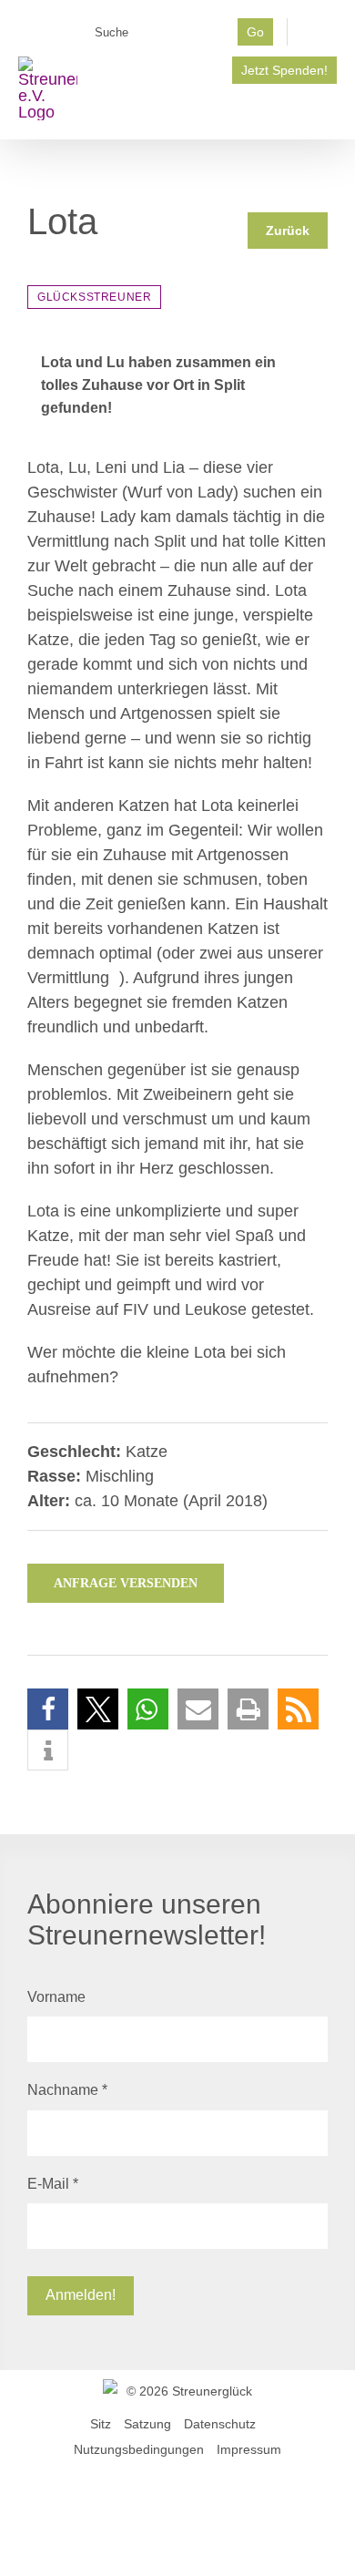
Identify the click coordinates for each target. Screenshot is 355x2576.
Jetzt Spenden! (284, 70)
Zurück (288, 231)
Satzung (147, 2424)
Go (255, 32)
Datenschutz (220, 2424)
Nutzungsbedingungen (139, 2449)
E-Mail (53, 2184)
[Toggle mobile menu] (330, 112)
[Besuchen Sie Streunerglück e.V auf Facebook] (319, 37)
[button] (48, 1709)
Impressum (249, 2449)
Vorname (56, 1997)
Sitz (101, 2424)
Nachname (67, 2090)
